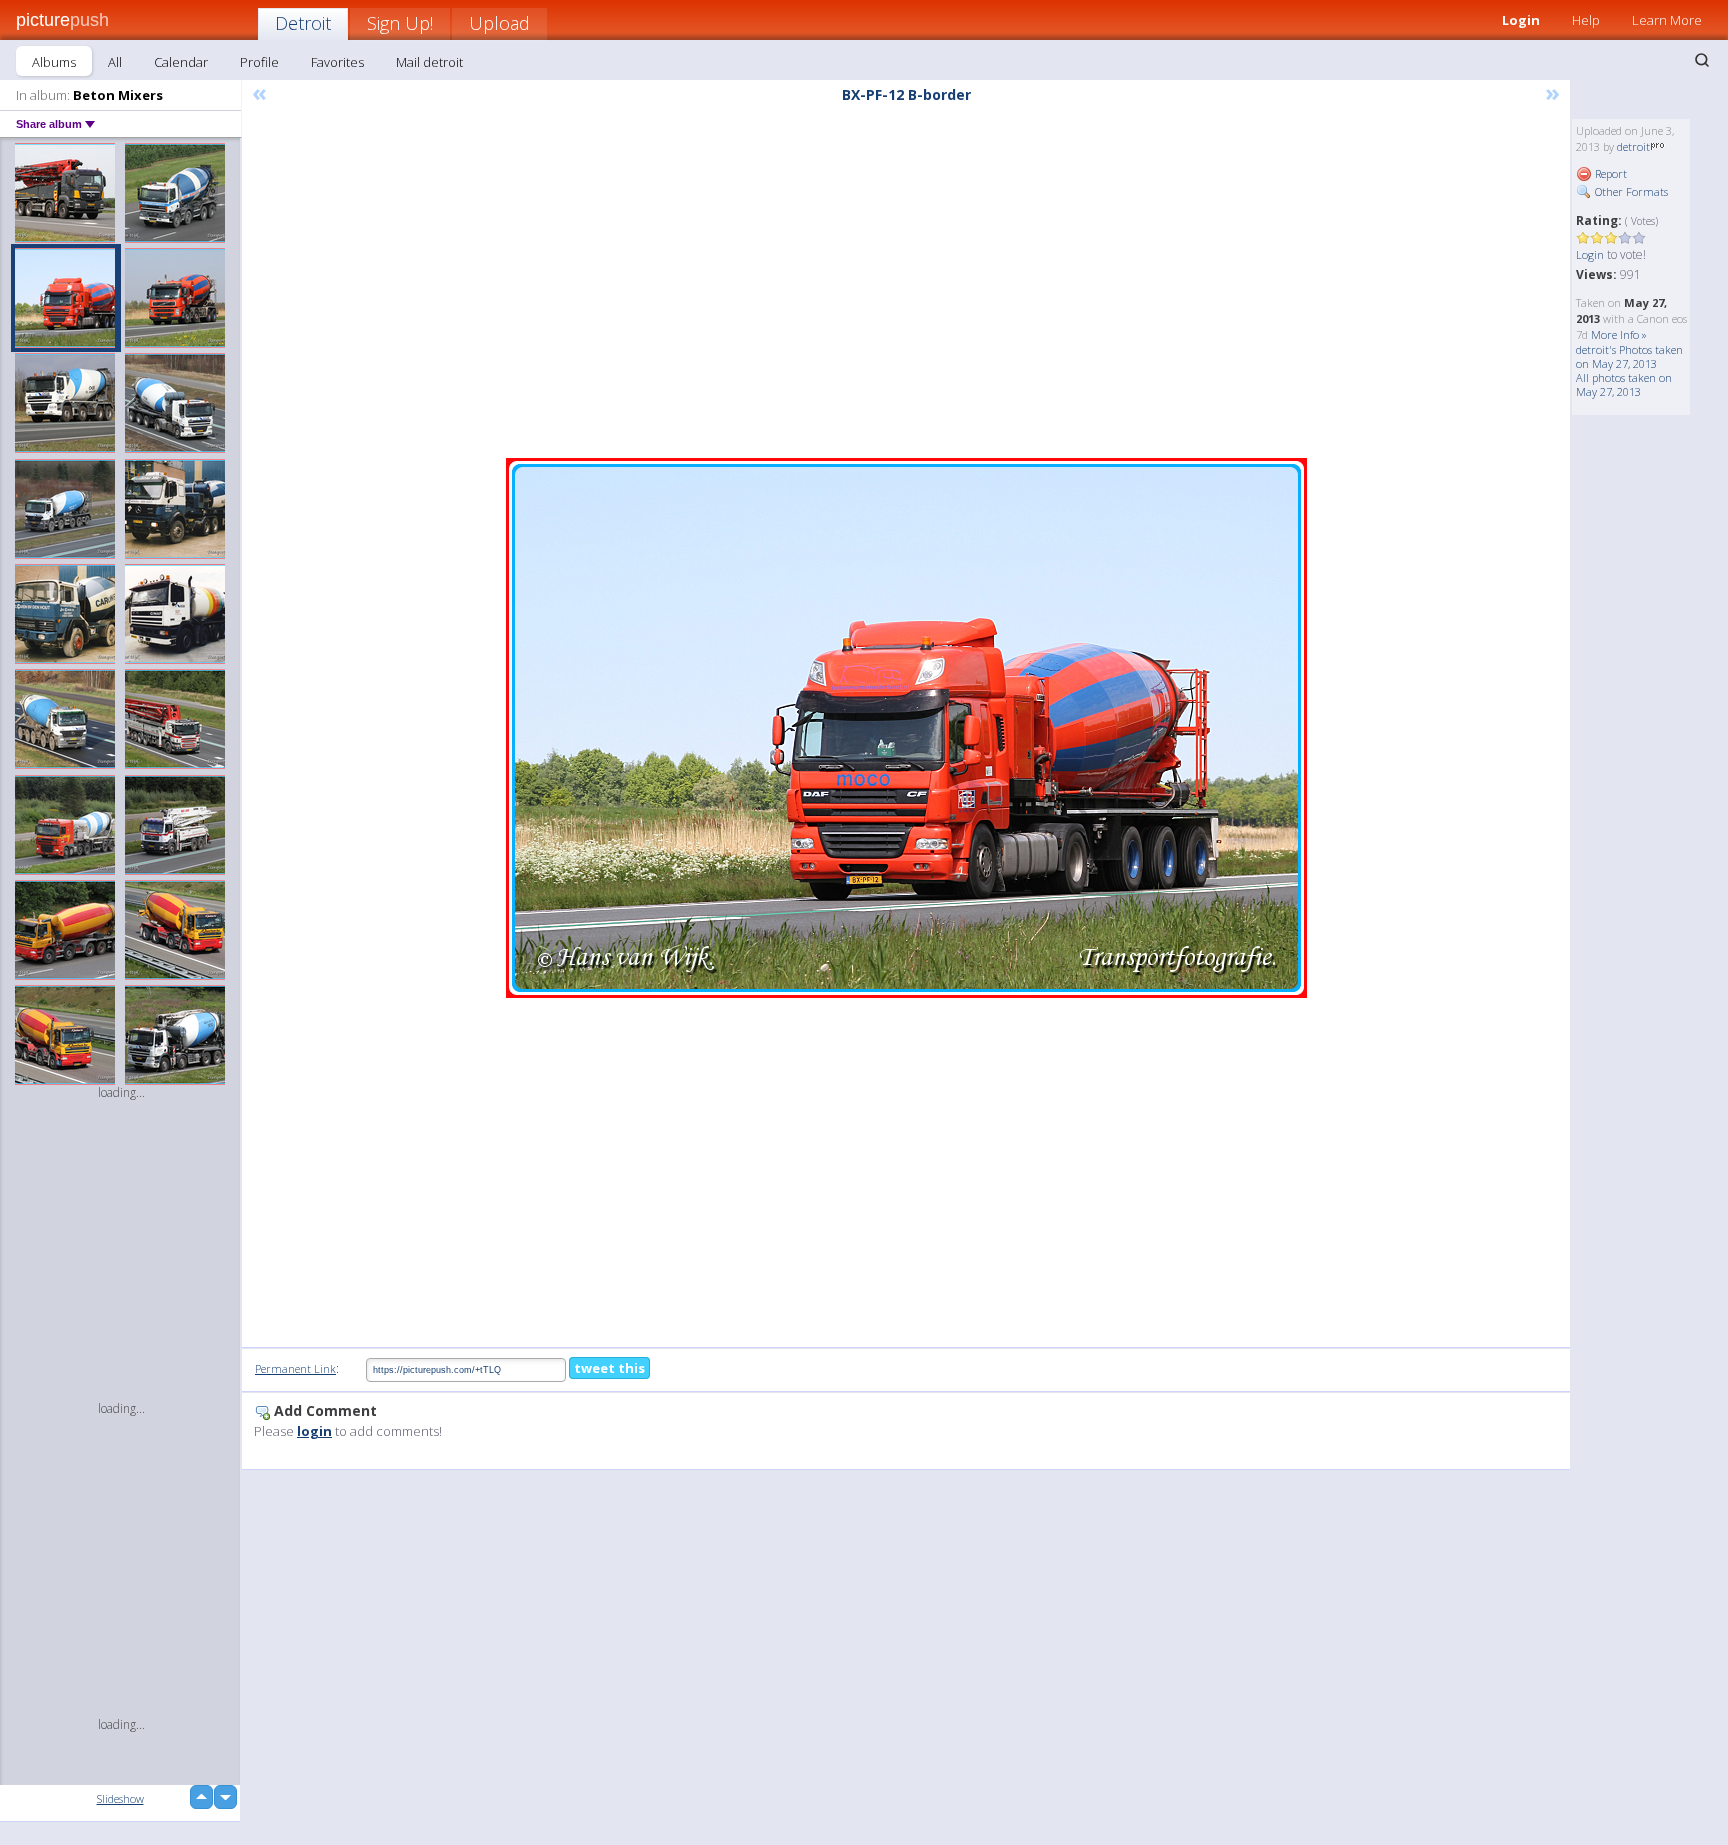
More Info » (1619, 334)
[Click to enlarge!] (906, 728)
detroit (1633, 146)
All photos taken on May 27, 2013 (1624, 384)
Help (1586, 20)
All (115, 62)
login (314, 1431)
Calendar (181, 62)
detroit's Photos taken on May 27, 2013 (1629, 356)
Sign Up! (400, 23)
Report (1609, 173)
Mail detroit (429, 62)
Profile (259, 62)
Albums (54, 62)
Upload (499, 23)
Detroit (303, 23)
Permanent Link (295, 1368)
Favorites (337, 62)
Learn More (1667, 20)
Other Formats (1630, 191)
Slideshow (120, 1798)
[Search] (1702, 60)
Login (1521, 20)
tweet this (609, 1368)
